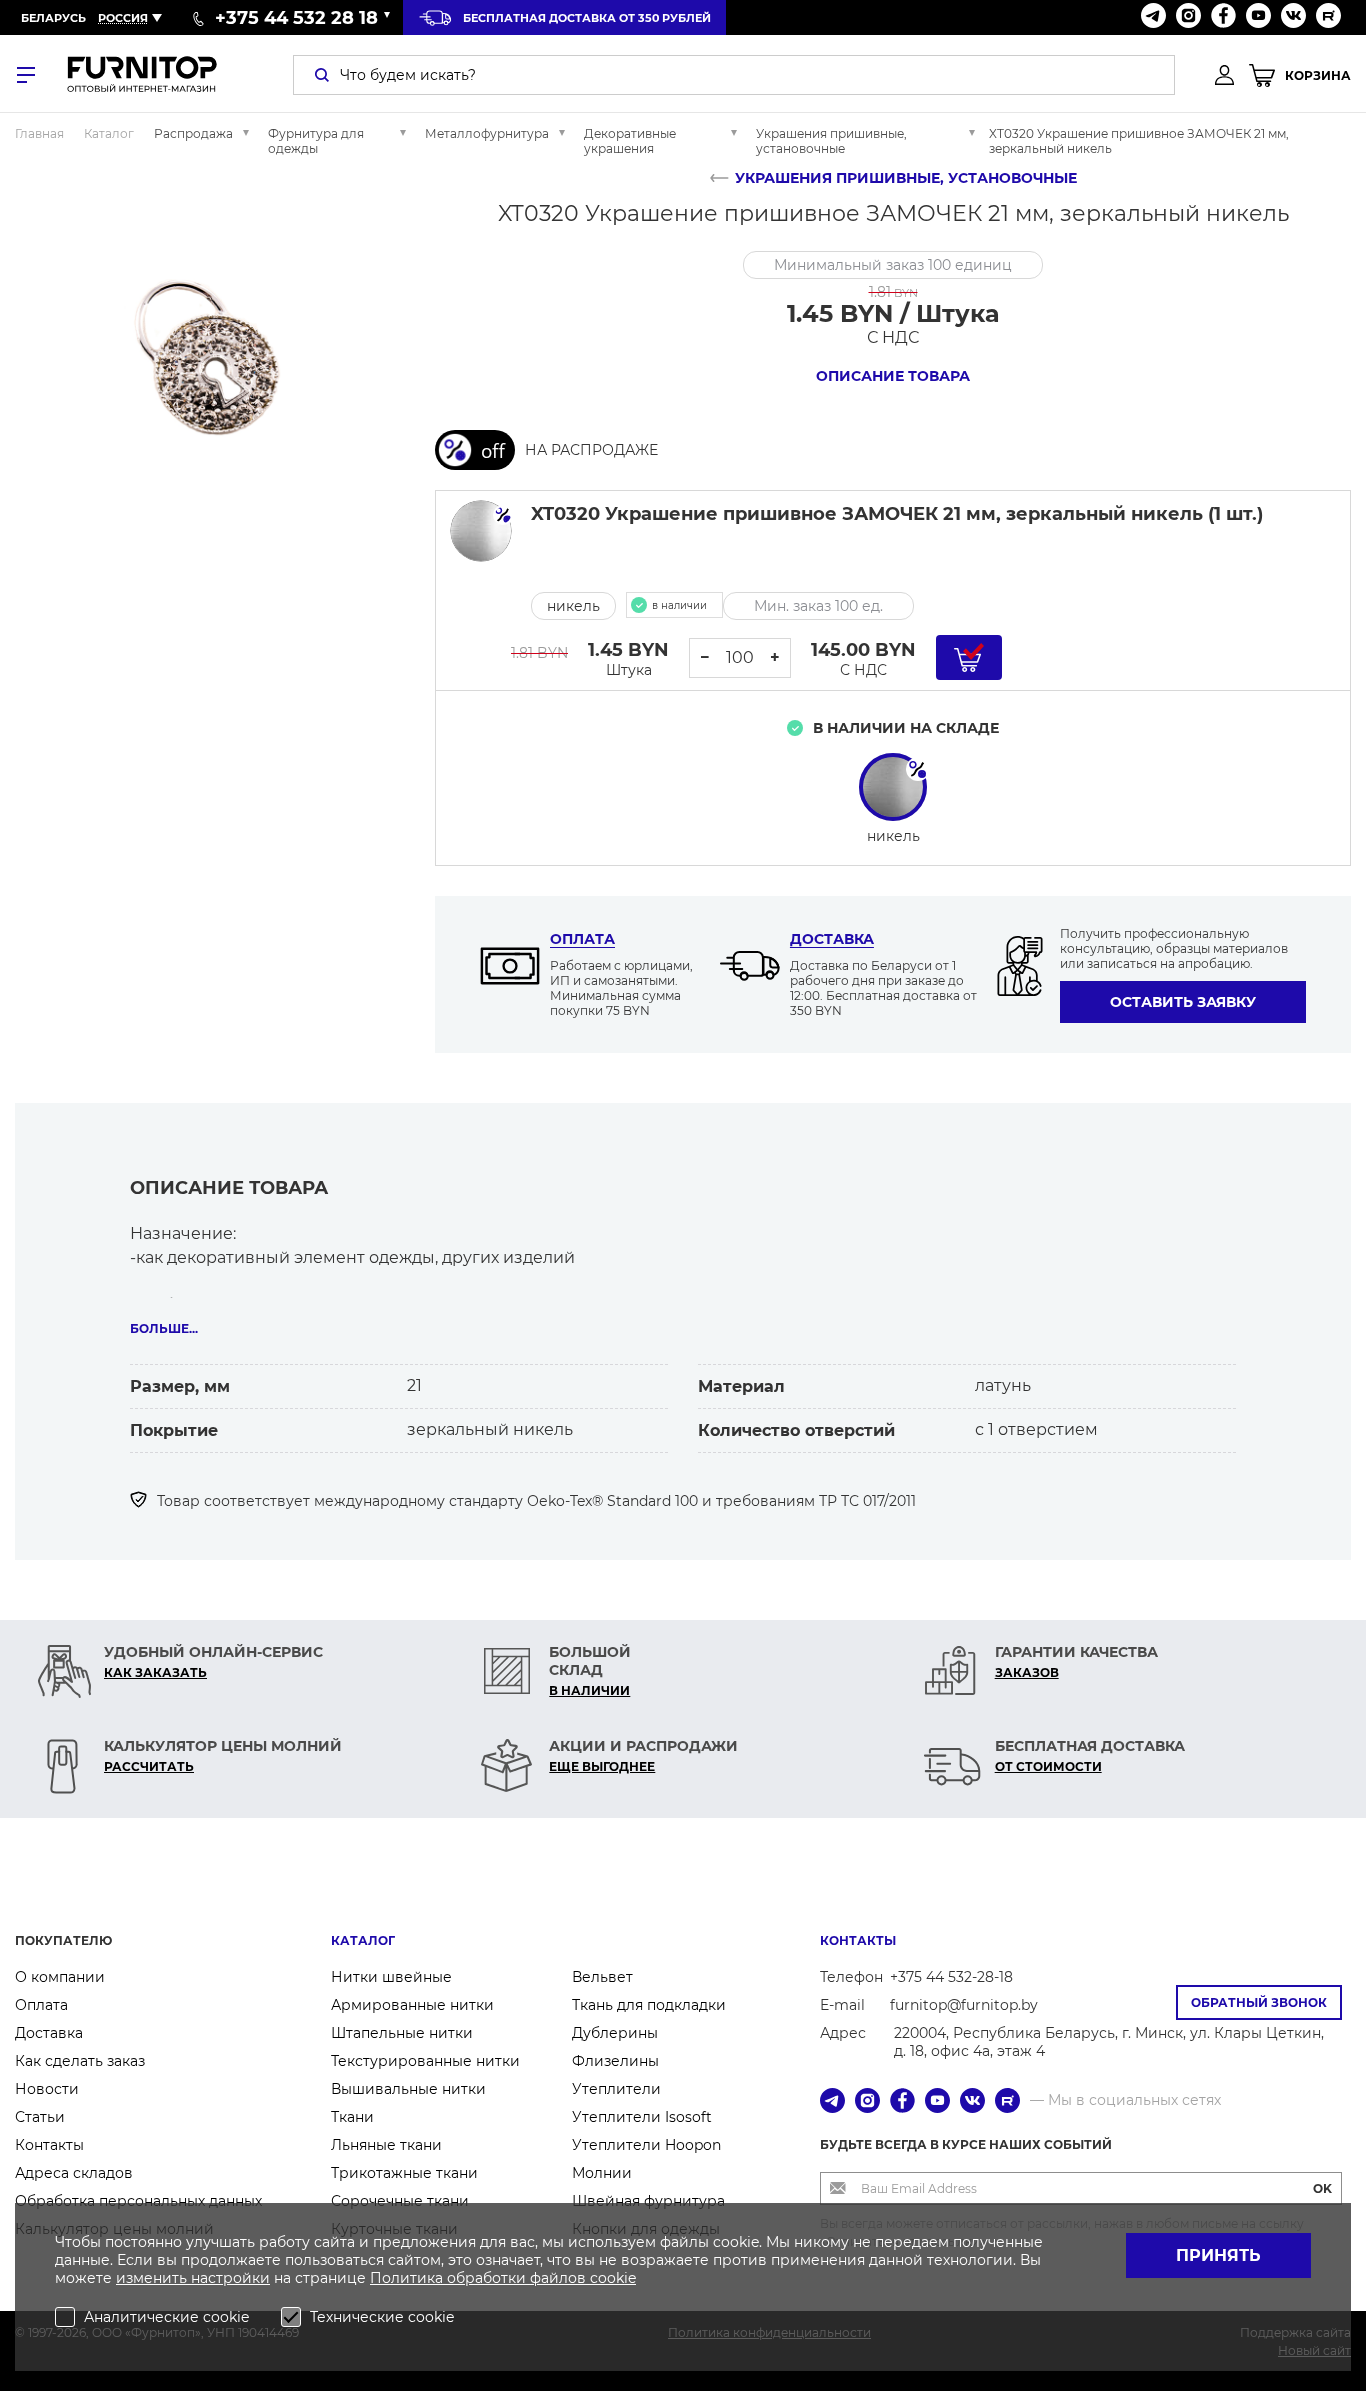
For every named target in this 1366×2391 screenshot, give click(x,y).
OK (1322, 2188)
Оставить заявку (1183, 1002)
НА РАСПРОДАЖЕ (591, 450)
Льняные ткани (386, 2145)
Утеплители (616, 2089)
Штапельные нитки (402, 2033)
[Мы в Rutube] (1328, 17)
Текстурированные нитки (425, 2061)
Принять (1218, 2255)
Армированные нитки (412, 2005)
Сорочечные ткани (400, 2201)
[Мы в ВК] (1293, 17)
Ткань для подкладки (649, 2005)
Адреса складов (74, 2173)
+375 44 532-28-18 (951, 1977)
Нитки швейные (391, 1977)
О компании (60, 1977)
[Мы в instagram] (1188, 17)
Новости (47, 2089)
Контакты (49, 2145)
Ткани (352, 2117)
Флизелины (615, 2061)
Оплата (582, 939)
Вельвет (602, 1977)
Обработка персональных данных (138, 2201)
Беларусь (53, 18)
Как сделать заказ (80, 2061)
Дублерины (615, 2033)
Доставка (832, 939)
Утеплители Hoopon (646, 2145)
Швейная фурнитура (648, 2201)
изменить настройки (193, 2278)
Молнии (602, 2173)
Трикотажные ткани (404, 2173)
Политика (408, 2278)
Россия (123, 18)
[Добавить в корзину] (969, 657)
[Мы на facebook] (1223, 17)
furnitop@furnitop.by (964, 2005)
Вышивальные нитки (408, 2089)
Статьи (40, 2117)
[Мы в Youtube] (1258, 17)
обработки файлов (518, 2278)
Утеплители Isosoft (642, 2117)
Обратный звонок (1259, 2002)
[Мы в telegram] (1153, 17)
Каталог (363, 1940)
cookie (613, 2278)
